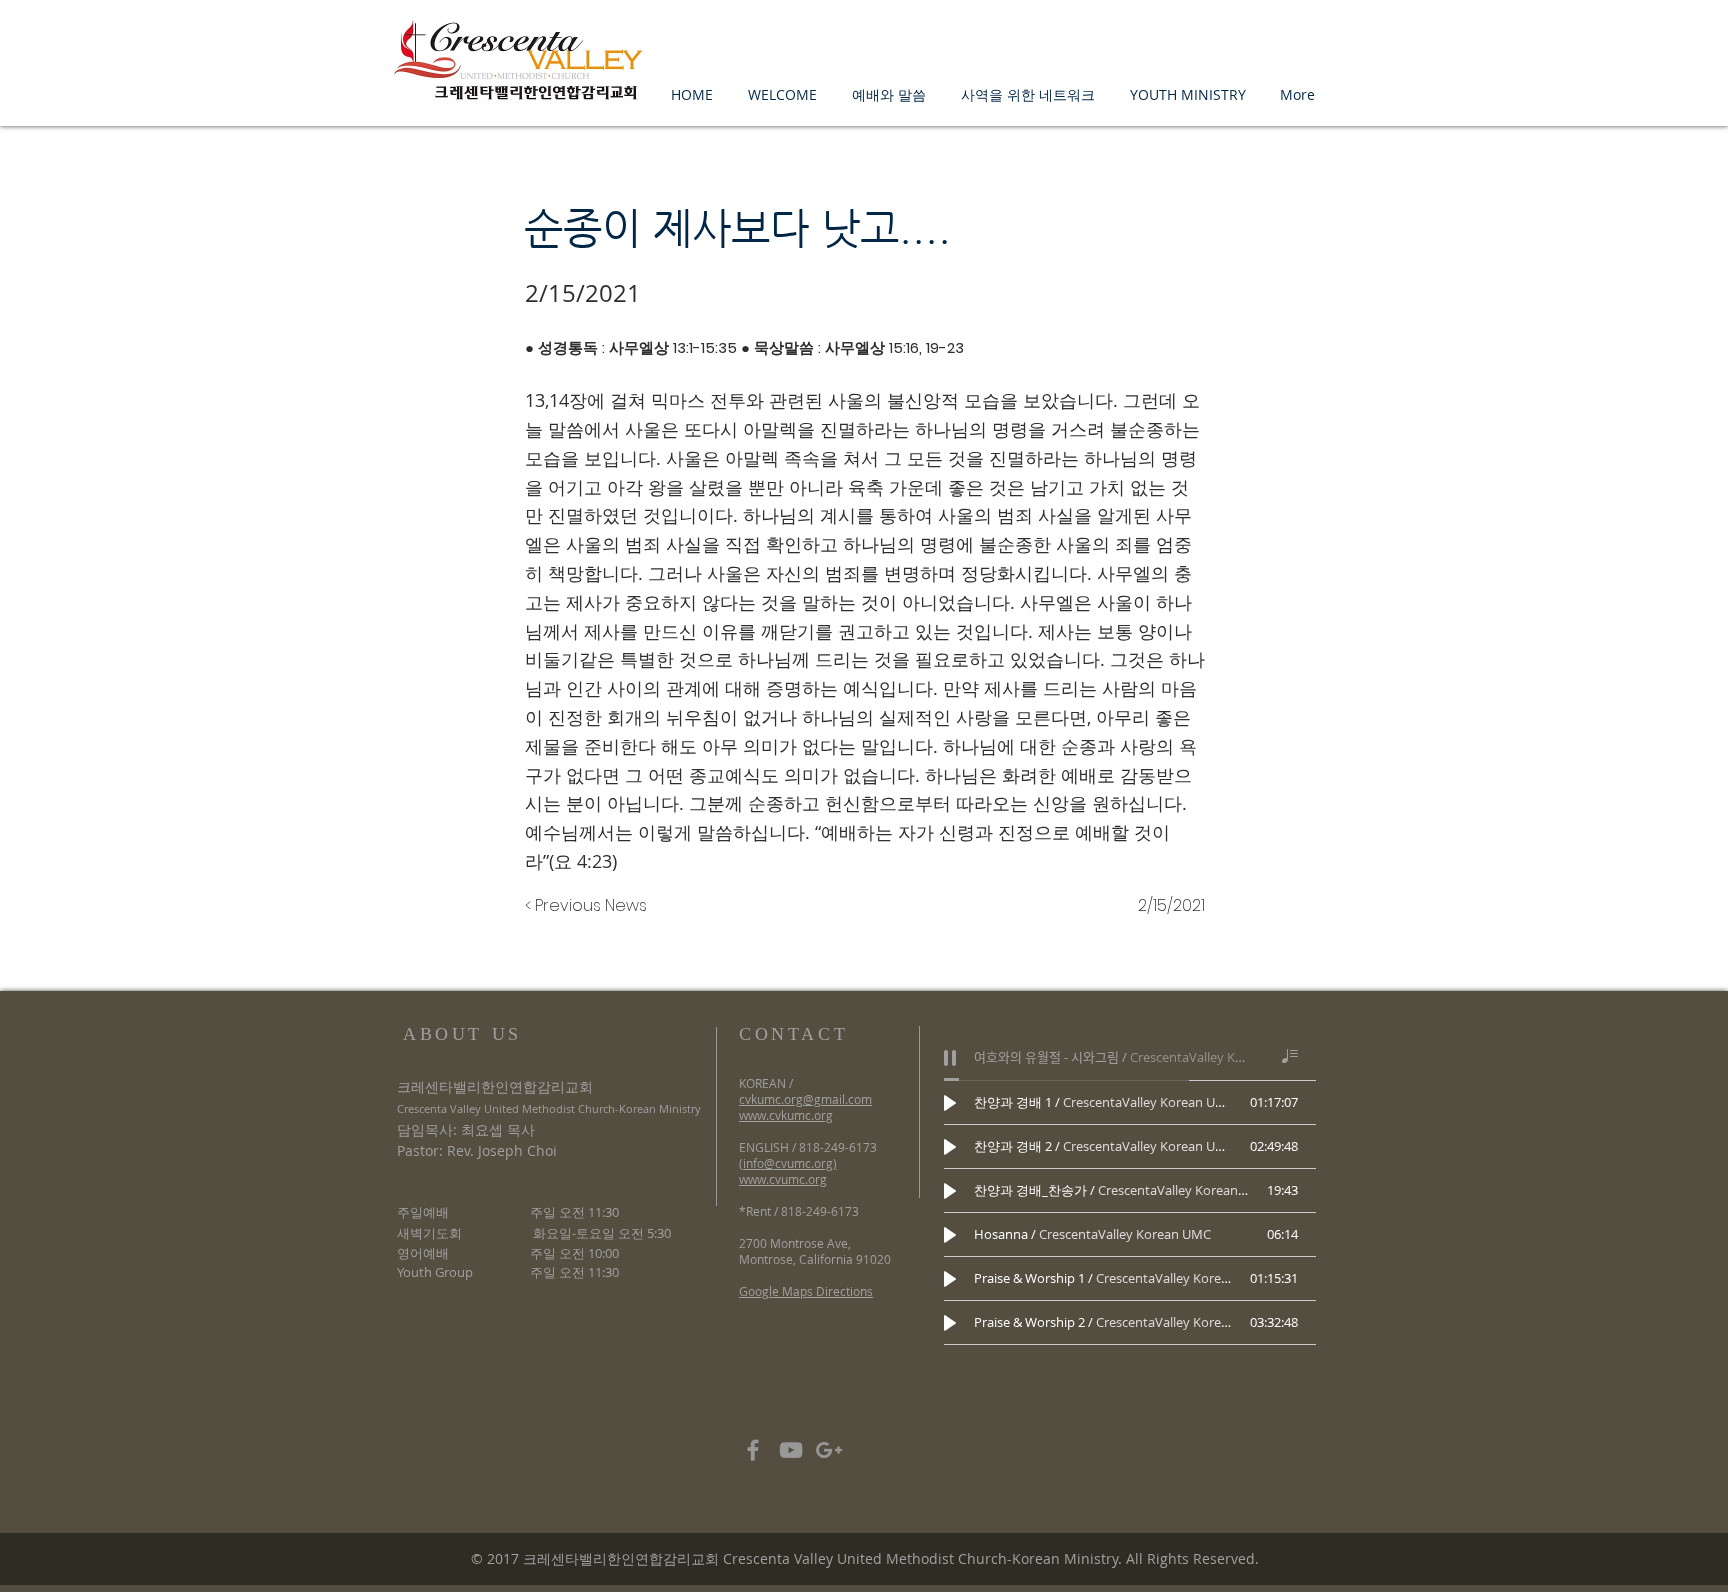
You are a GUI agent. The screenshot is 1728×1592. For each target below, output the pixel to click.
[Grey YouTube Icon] (791, 1450)
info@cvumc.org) (790, 1163)
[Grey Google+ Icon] (829, 1450)
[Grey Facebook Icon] (753, 1450)
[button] (782, 94)
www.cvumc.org (783, 1179)
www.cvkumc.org (786, 1115)
